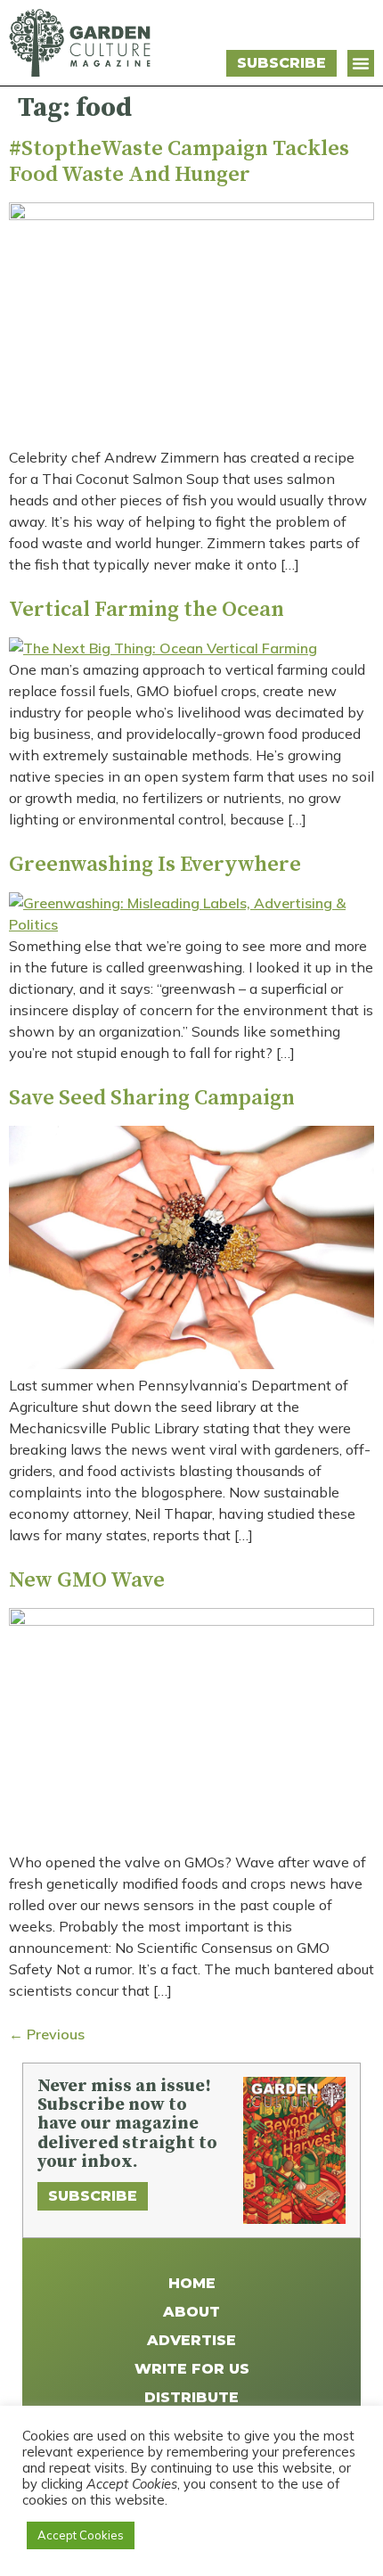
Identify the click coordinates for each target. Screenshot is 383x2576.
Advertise (191, 2340)
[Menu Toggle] (361, 63)
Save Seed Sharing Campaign (152, 1098)
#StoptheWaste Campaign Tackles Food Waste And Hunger (179, 162)
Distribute (191, 2397)
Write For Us (192, 2369)
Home (192, 2283)
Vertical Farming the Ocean (147, 610)
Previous (47, 2034)
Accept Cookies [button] (81, 2535)
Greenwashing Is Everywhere (155, 865)
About (191, 2312)
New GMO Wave (87, 1580)
